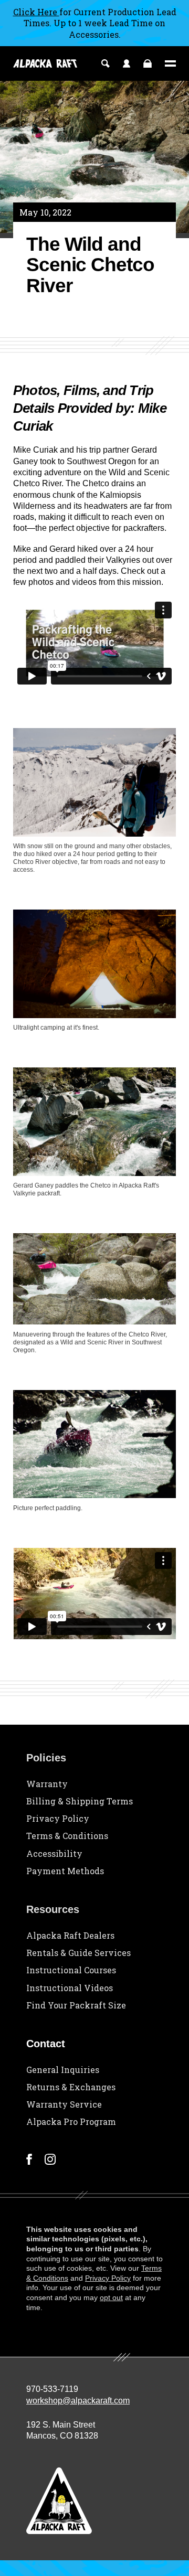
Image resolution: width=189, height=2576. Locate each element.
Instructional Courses (71, 1970)
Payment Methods (65, 1871)
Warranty (47, 1784)
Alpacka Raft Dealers (70, 1935)
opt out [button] (111, 2297)
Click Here (36, 12)
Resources (53, 1909)
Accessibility (54, 1853)
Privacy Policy (58, 1818)
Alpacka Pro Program (71, 2121)
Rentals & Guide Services (78, 1953)
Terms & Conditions (67, 1836)
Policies (46, 1758)
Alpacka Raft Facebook (29, 2159)
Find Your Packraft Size (76, 2005)
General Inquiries (63, 2070)
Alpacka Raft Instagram (50, 2159)
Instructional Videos (70, 1988)
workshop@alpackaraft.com (78, 2401)
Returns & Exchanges (71, 2087)
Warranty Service (64, 2104)
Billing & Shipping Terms (80, 1801)
